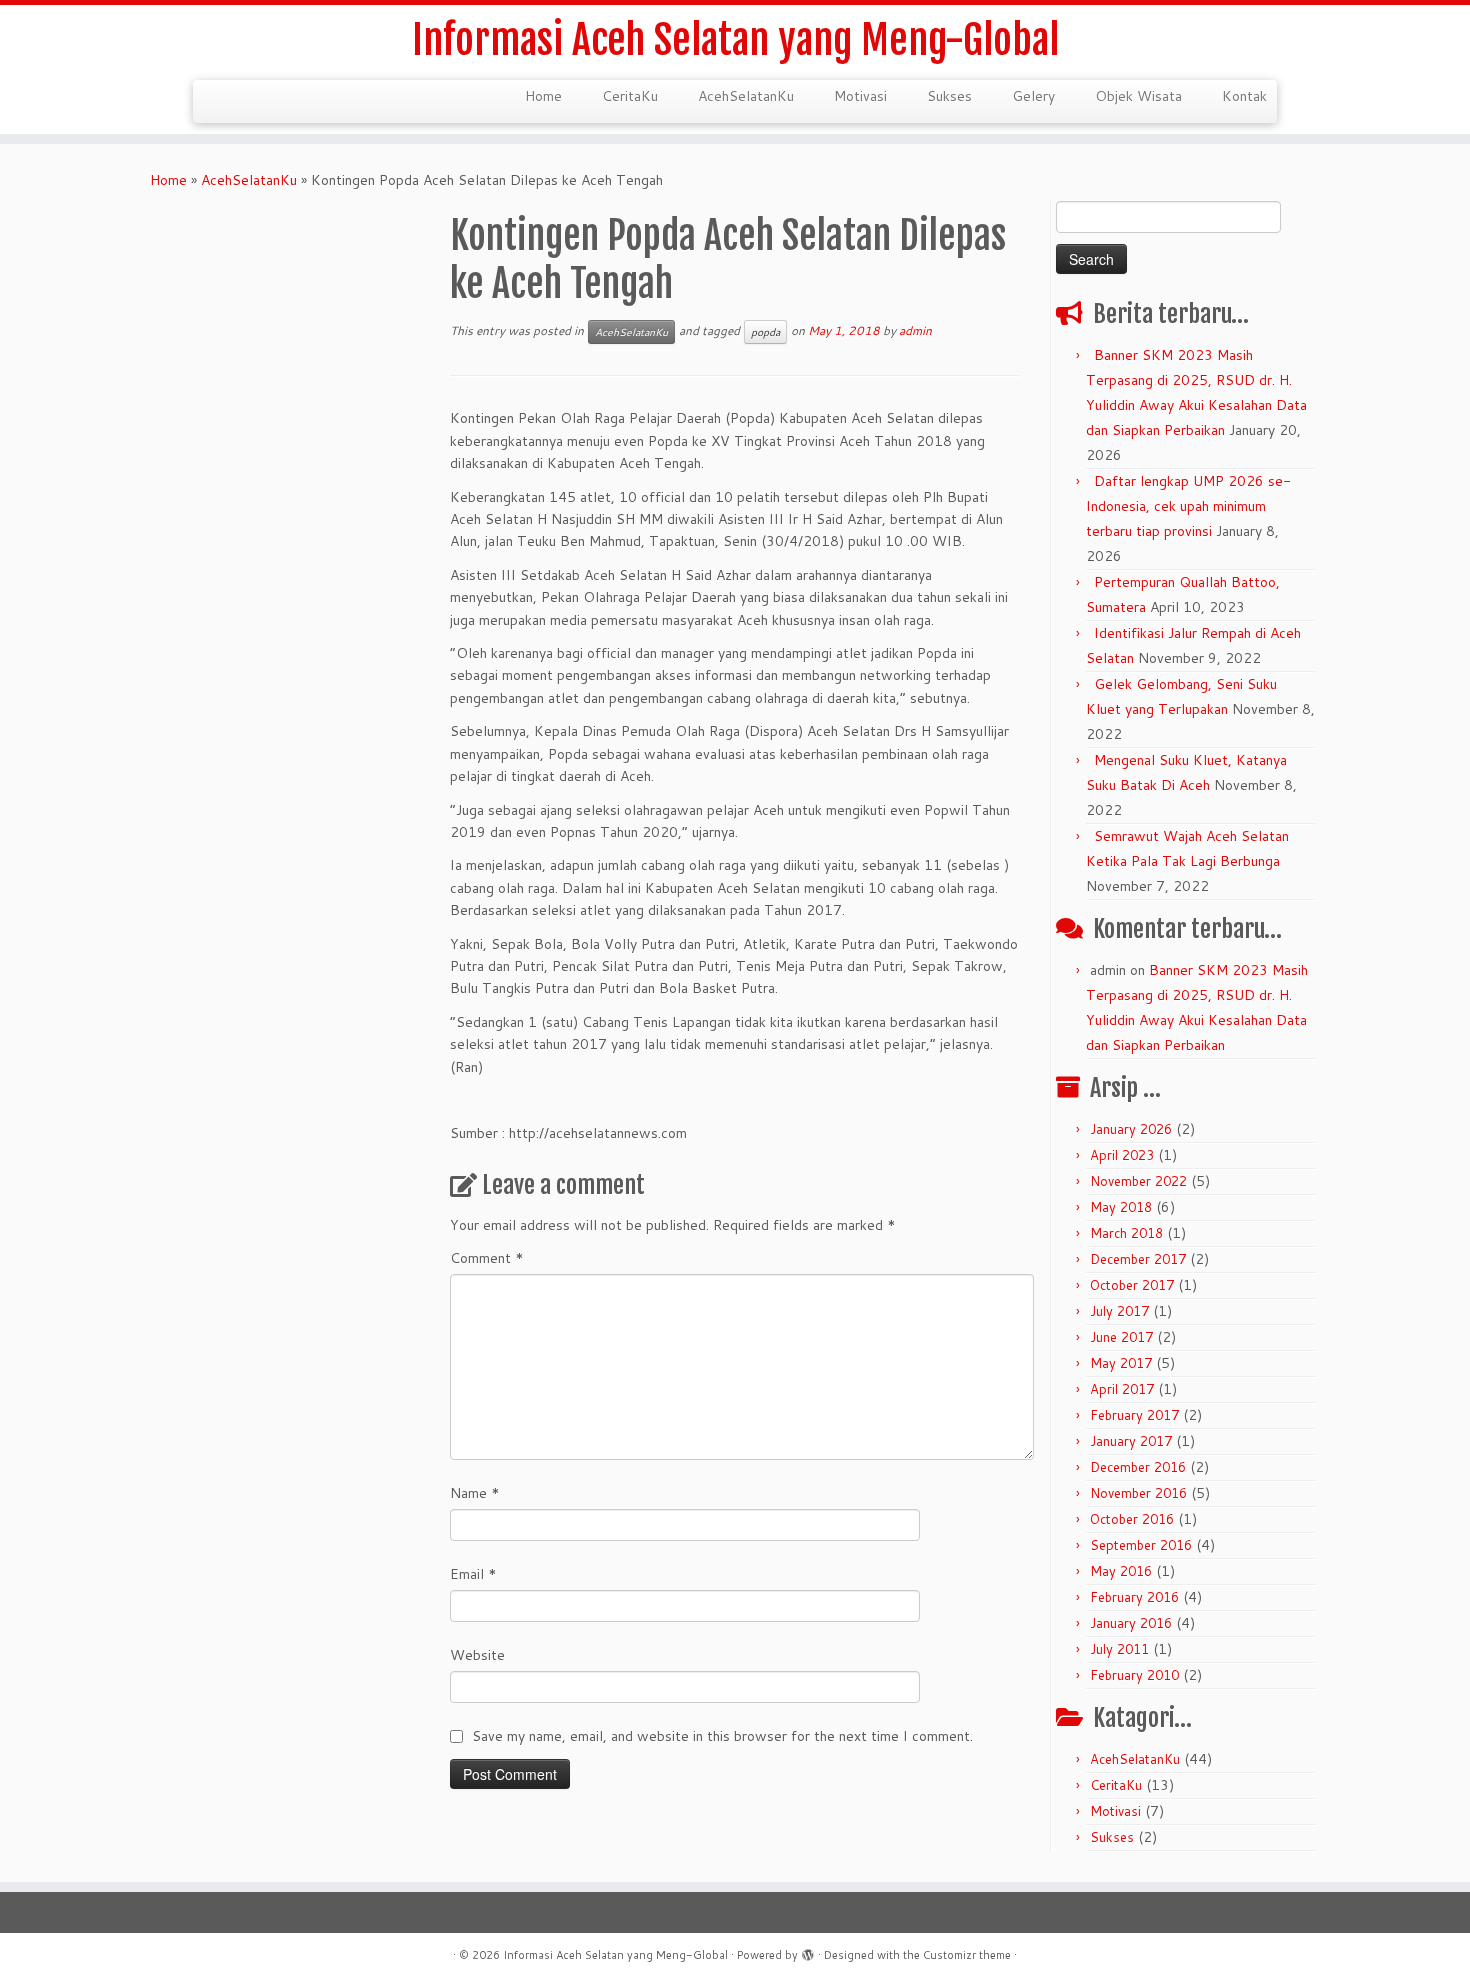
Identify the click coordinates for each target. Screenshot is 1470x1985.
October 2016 (1132, 1519)
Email (473, 1574)
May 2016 (1121, 1571)
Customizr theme (967, 1955)
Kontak (1244, 96)
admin (915, 330)
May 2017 (1121, 1363)
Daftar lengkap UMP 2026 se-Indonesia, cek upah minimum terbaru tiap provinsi (1188, 506)
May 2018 (1121, 1207)
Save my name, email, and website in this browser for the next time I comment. (722, 1736)
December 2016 (1138, 1467)
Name (475, 1493)
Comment (487, 1258)
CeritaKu (630, 96)
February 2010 (1134, 1675)
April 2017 (1122, 1389)
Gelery (1033, 96)
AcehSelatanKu (746, 96)
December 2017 (1138, 1259)
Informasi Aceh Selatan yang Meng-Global (735, 40)
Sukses (949, 96)
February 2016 (1134, 1597)
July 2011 (1119, 1649)
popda (765, 332)
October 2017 (1132, 1285)
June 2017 (1121, 1337)
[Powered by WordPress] (808, 1951)
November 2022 (1138, 1181)
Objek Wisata (1138, 96)
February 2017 (1134, 1415)
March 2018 (1126, 1233)
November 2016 (1138, 1493)
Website (477, 1655)
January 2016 (1131, 1623)
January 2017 (1131, 1441)
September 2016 (1141, 1545)
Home (543, 96)
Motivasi (860, 96)
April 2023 (1122, 1155)
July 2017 (1119, 1311)
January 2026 (1131, 1129)
